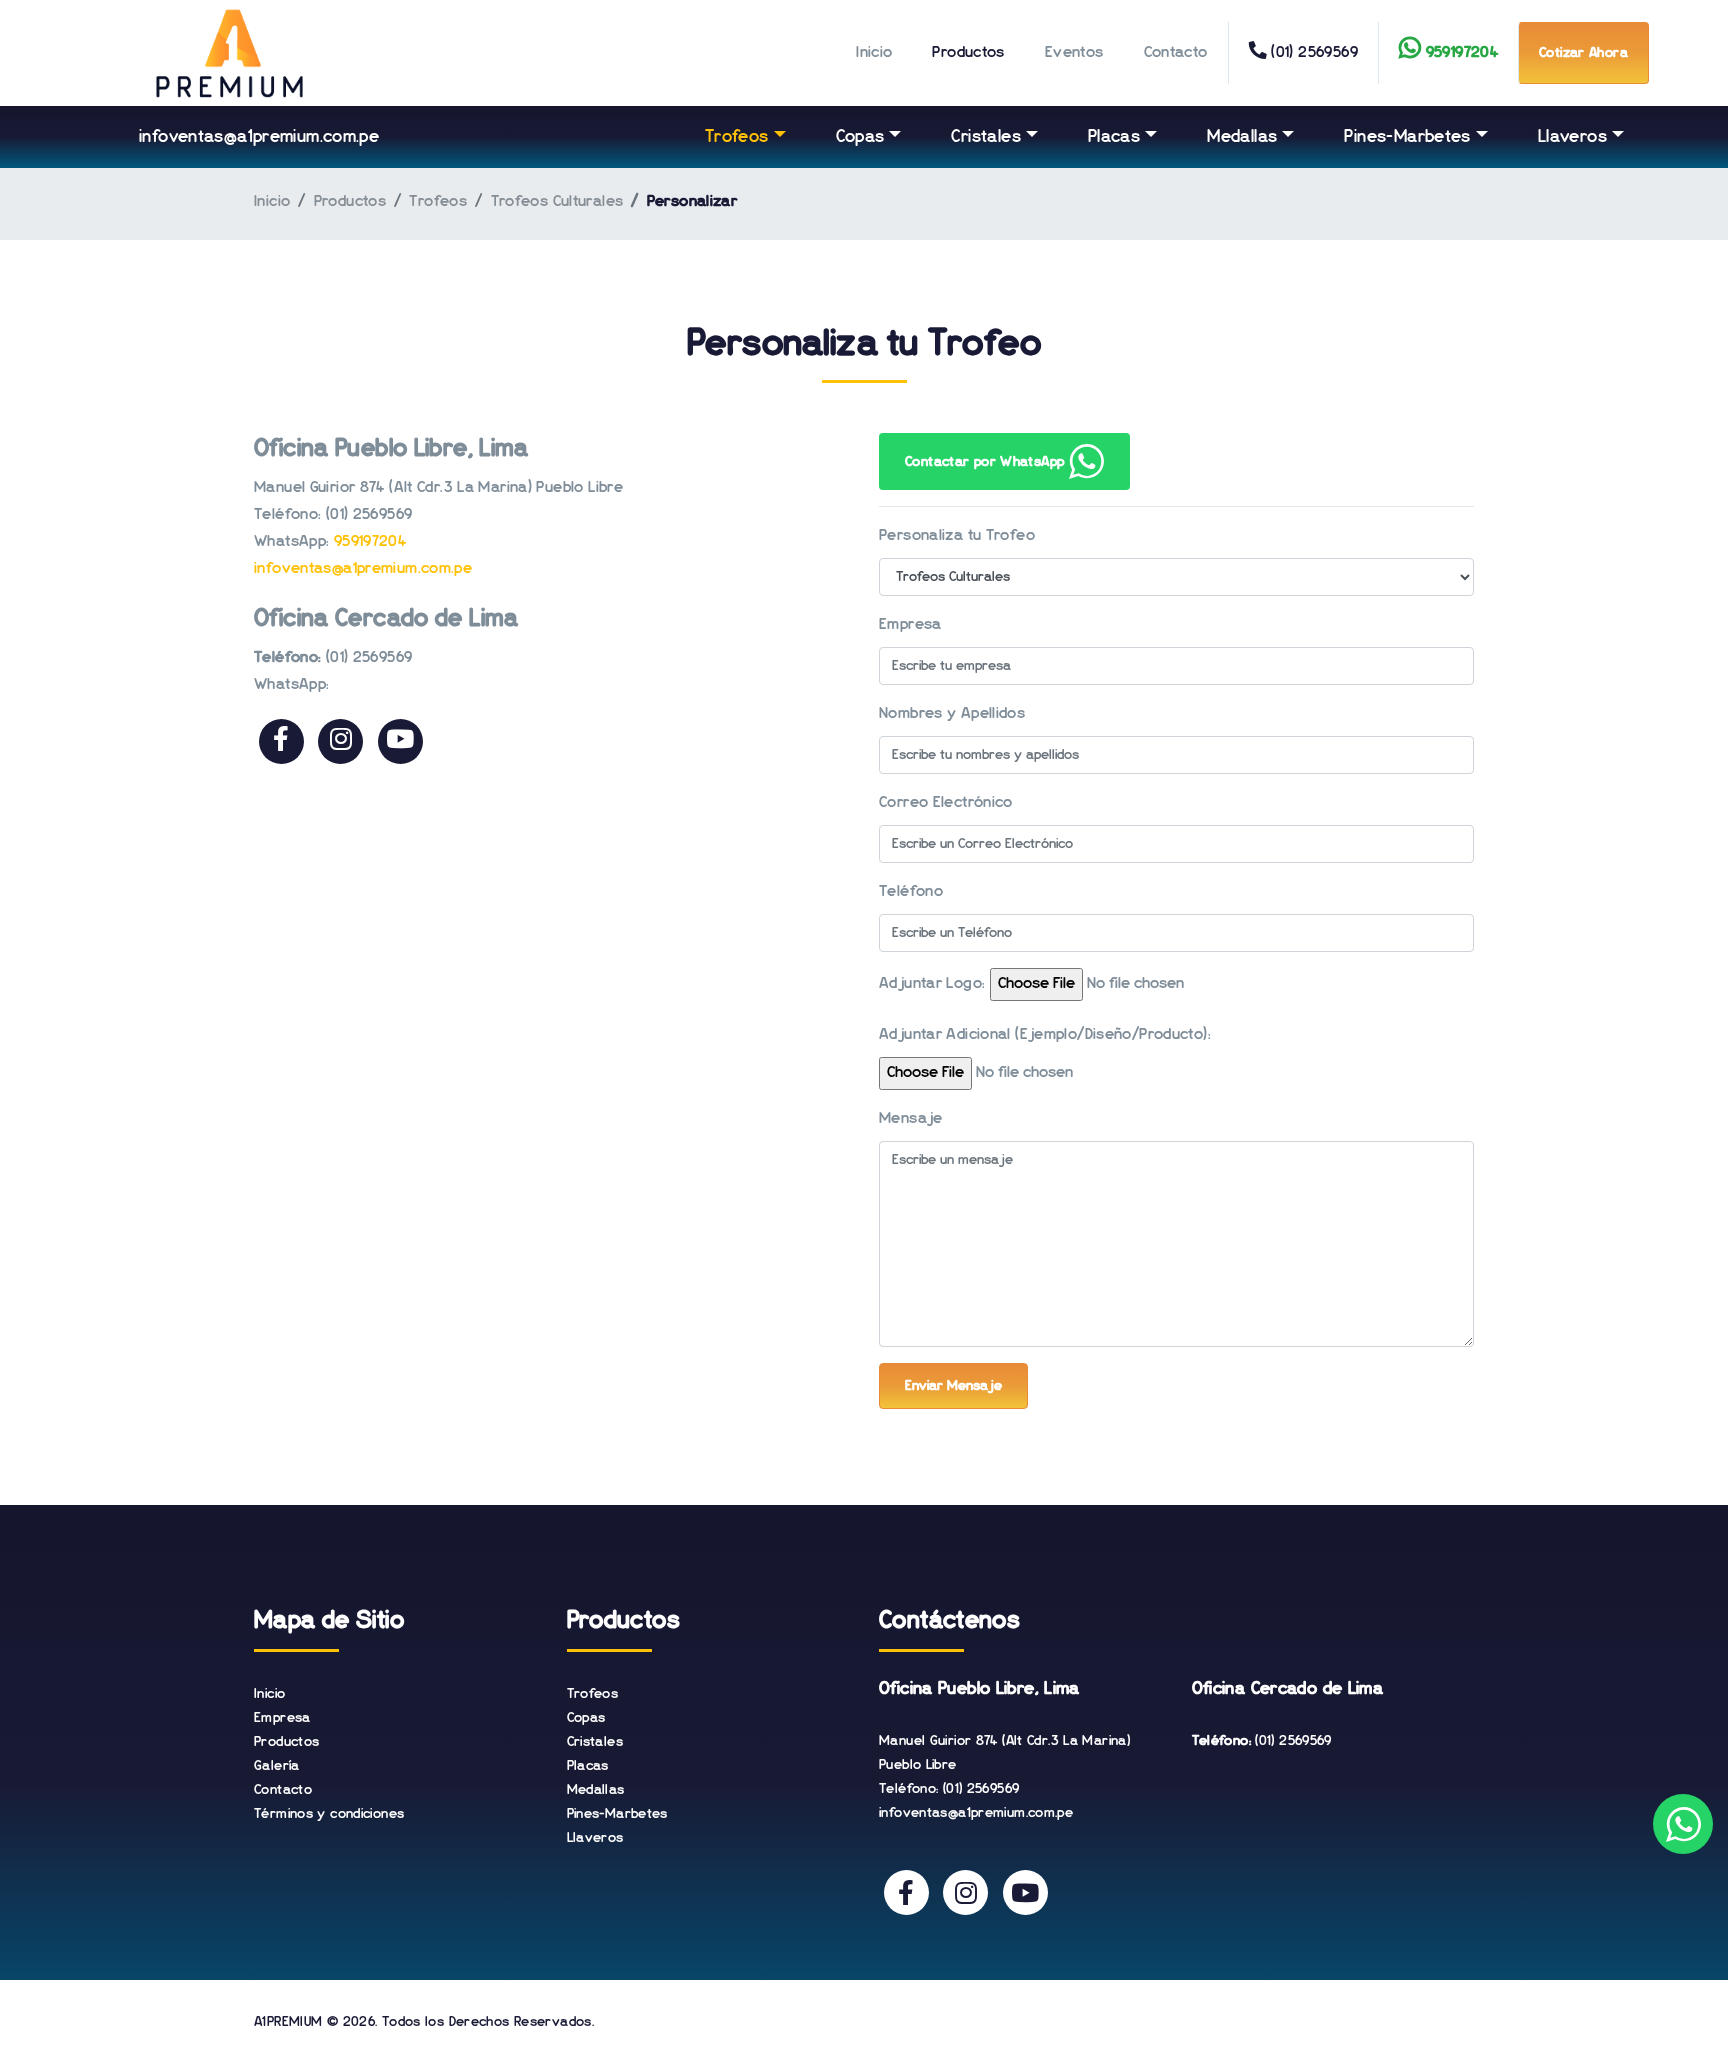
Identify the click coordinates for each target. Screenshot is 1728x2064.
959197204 (370, 542)
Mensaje (911, 1119)
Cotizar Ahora (1583, 53)
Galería (277, 1766)
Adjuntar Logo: (932, 984)
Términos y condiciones (329, 1814)
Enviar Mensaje (953, 1386)
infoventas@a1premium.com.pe (259, 137)
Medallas (1242, 137)
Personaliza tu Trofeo (957, 536)
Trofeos (737, 137)
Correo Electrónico (946, 803)
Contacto (1176, 53)
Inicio (874, 53)
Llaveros (1572, 137)
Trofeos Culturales (557, 202)
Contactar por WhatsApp (987, 462)
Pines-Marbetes (1407, 137)
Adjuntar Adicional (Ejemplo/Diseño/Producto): (1045, 1035)
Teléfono (911, 892)
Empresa (910, 625)
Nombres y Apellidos (952, 714)
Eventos (1074, 53)
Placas (1114, 137)
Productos (968, 53)
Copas (860, 137)
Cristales (985, 137)
